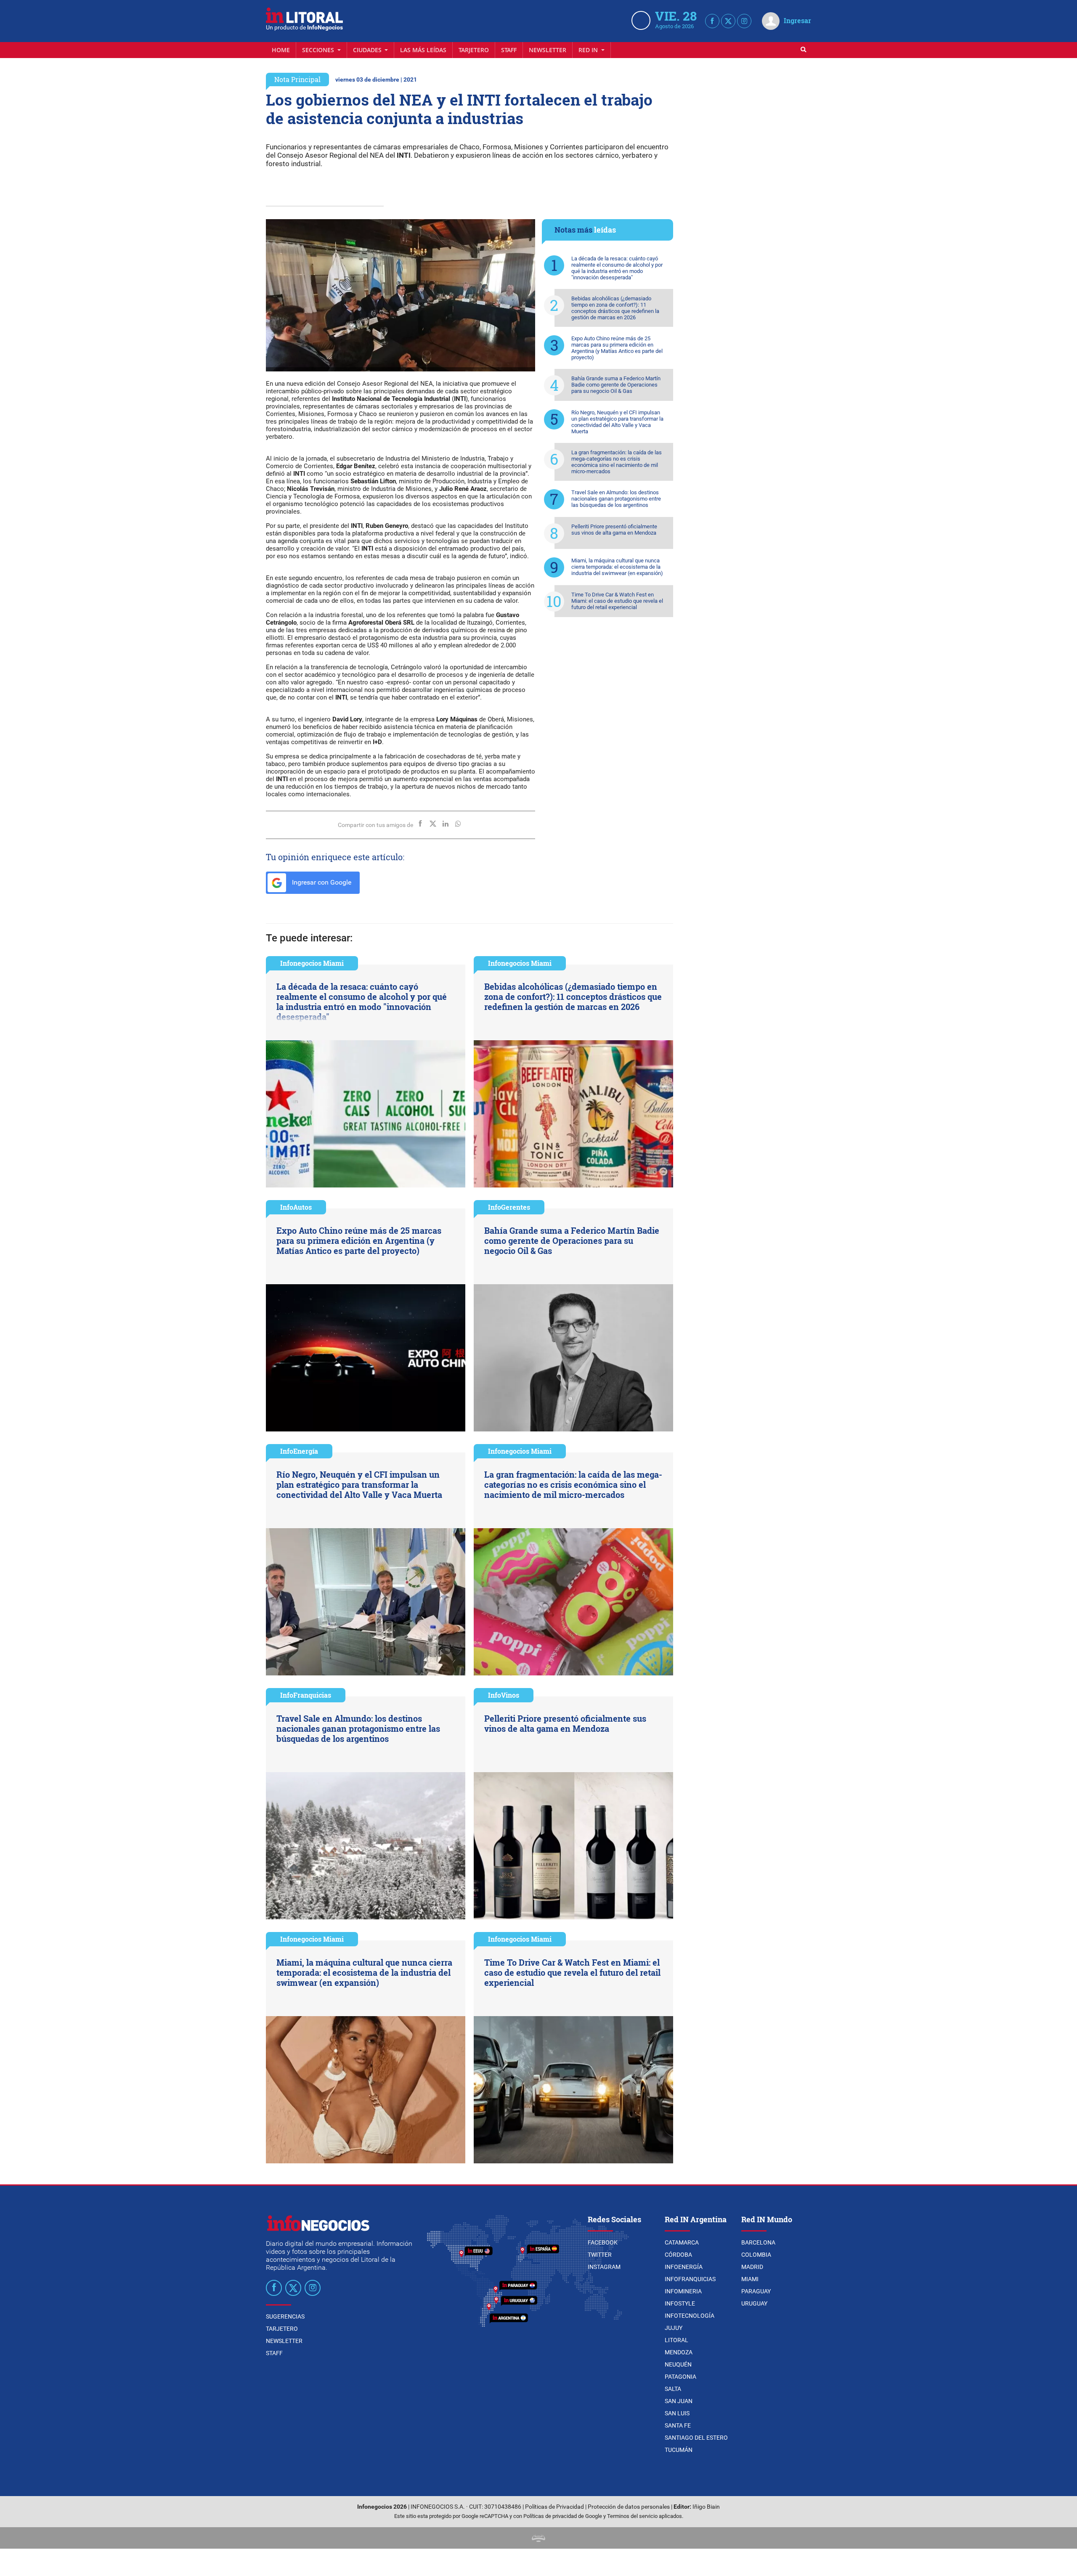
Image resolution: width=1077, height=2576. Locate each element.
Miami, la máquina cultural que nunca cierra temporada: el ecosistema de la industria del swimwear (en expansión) (617, 567)
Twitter (600, 2255)
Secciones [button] (319, 50)
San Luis (677, 2413)
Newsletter (548, 50)
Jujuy (674, 2328)
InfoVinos (504, 1695)
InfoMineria (683, 2291)
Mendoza (679, 2352)
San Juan (679, 2401)
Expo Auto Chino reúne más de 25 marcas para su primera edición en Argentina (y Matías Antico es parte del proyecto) (617, 348)
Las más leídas (423, 50)
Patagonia (680, 2377)
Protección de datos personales (629, 2507)
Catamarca (682, 2242)
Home (281, 50)
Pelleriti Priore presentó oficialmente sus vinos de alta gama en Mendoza (614, 530)
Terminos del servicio (632, 2516)
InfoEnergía (299, 1451)
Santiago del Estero (696, 2438)
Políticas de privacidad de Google (563, 2516)
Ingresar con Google (321, 882)
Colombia (756, 2255)
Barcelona (758, 2242)
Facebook (603, 2242)
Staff (509, 50)
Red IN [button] (589, 50)
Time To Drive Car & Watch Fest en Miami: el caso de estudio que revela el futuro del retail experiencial (617, 601)
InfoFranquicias (306, 1695)
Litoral (676, 2340)
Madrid (752, 2267)
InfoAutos (296, 1207)
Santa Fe (678, 2425)
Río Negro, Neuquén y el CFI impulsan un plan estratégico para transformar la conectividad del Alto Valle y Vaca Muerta (617, 422)
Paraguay (756, 2291)
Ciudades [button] (368, 50)
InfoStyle (680, 2303)
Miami (750, 2279)
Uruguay (754, 2303)
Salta (673, 2389)
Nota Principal (297, 79)
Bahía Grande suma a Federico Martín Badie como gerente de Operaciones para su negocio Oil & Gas (616, 385)
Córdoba (678, 2255)
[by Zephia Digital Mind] (538, 2538)
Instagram (604, 2267)
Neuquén (678, 2364)
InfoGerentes (509, 1207)
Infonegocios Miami (312, 963)
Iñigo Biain (706, 2507)
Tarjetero (474, 50)
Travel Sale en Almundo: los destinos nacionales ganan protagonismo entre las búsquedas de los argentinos (616, 499)
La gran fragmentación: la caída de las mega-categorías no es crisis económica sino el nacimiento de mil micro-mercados (617, 462)
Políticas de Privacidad (554, 2507)
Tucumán (679, 2450)
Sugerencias (285, 2316)
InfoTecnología (690, 2316)
